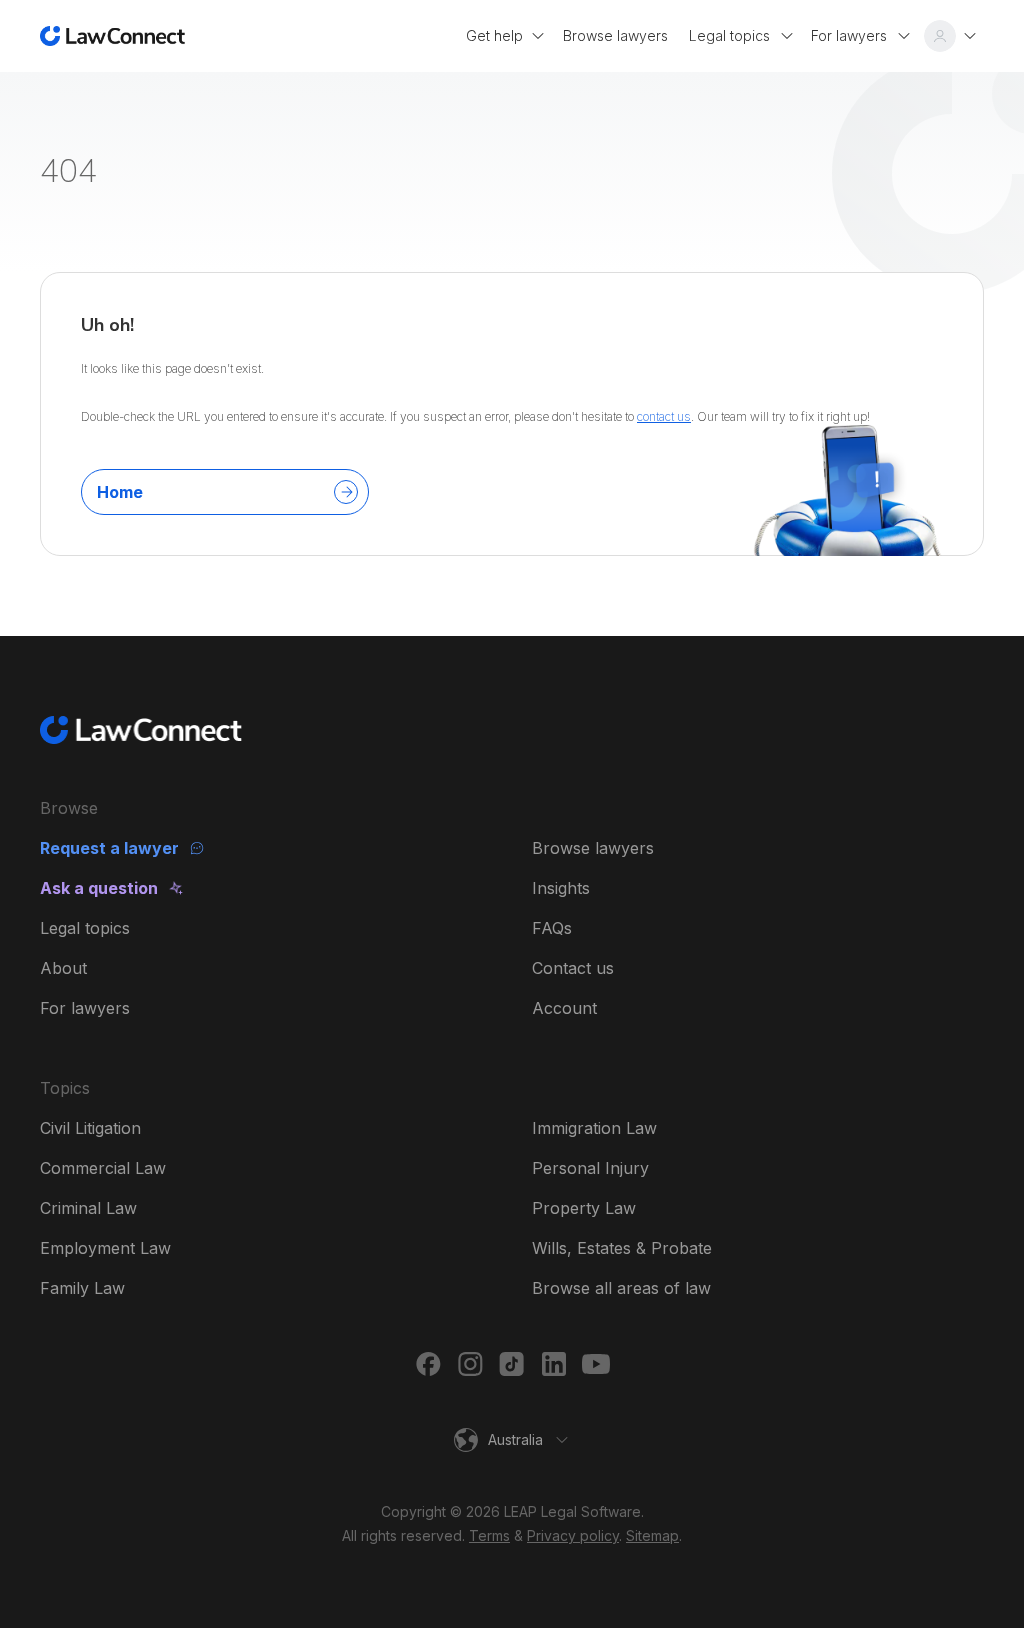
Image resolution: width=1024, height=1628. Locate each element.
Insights (561, 888)
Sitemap (652, 1535)
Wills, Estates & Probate (622, 1248)
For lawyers (85, 1008)
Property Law (584, 1208)
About (63, 968)
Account (564, 1008)
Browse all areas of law (621, 1288)
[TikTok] (512, 1364)
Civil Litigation (90, 1128)
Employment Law (105, 1248)
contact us (664, 416)
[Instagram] (470, 1364)
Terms (489, 1535)
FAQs (552, 928)
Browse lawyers (593, 848)
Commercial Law (103, 1168)
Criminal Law (88, 1208)
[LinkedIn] (554, 1364)
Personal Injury (590, 1168)
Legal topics (85, 928)
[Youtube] (596, 1364)
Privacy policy (573, 1535)
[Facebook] (428, 1364)
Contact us (573, 968)
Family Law (82, 1288)
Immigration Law (594, 1128)
